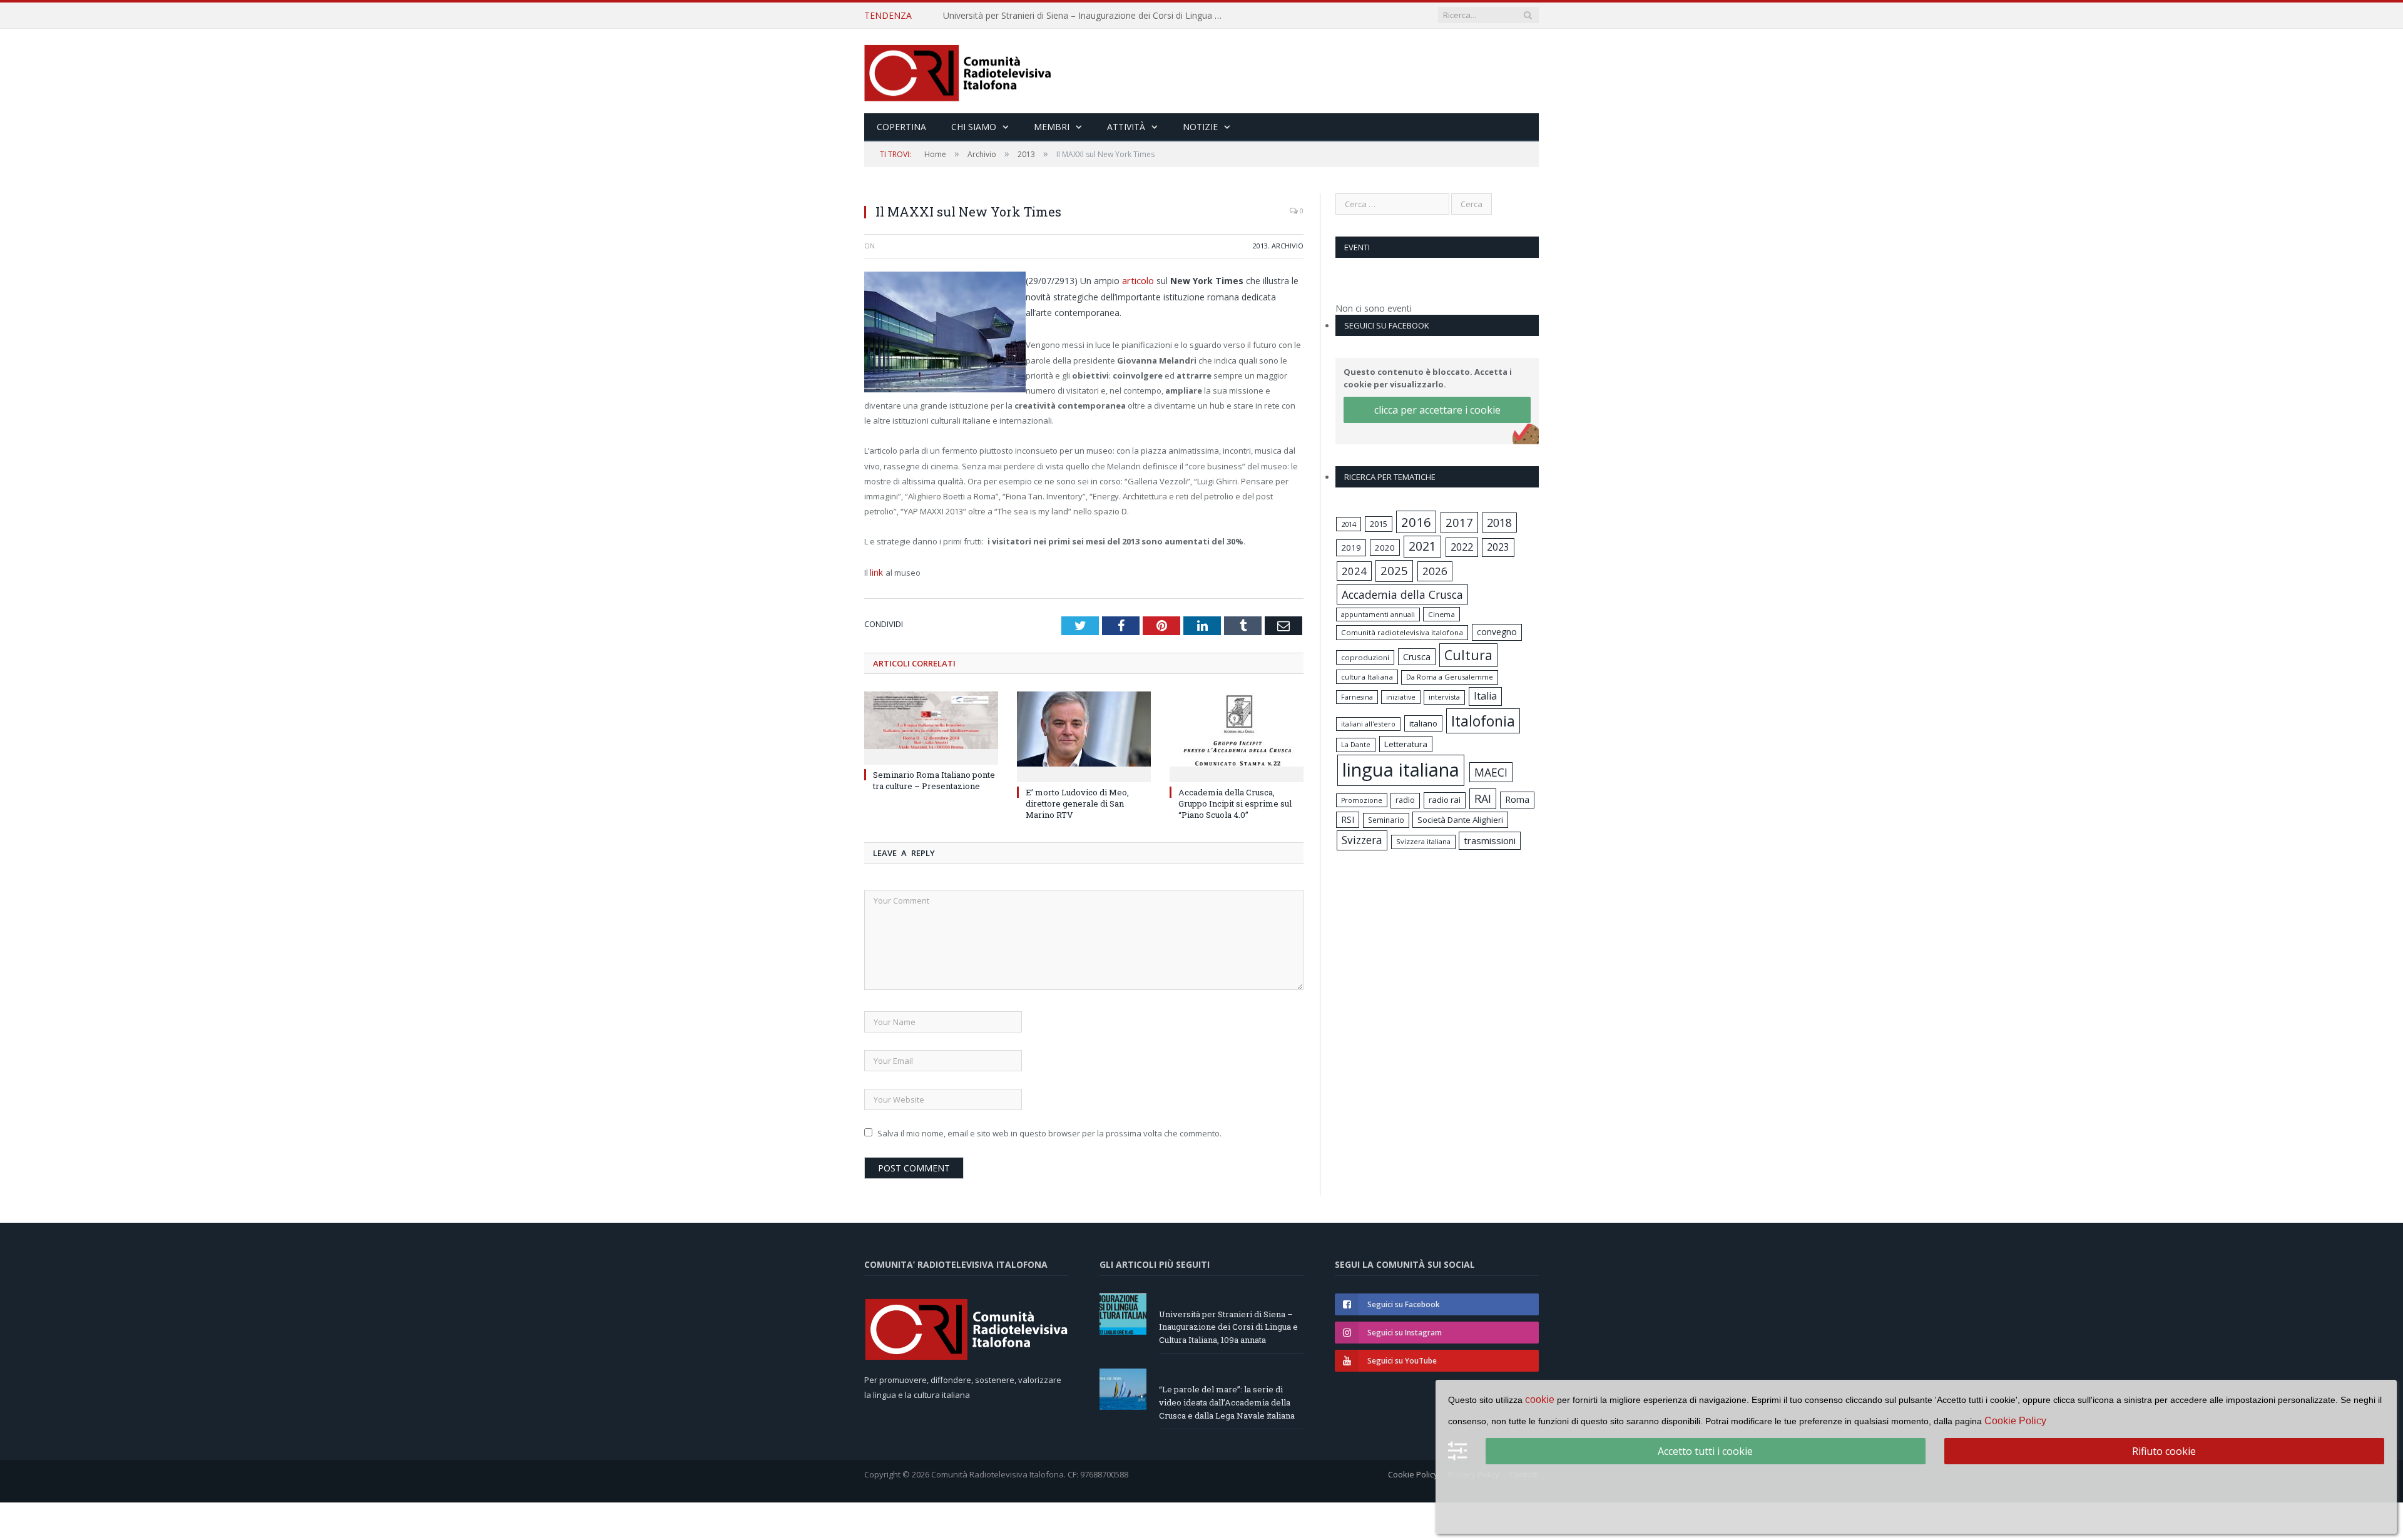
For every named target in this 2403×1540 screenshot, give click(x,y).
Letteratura (1406, 744)
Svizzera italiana (1423, 841)
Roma (1517, 799)
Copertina (901, 127)
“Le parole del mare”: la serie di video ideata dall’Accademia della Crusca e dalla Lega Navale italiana (1087, 16)
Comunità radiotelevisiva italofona (1402, 632)
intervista (1444, 697)
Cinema (1441, 614)
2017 (1459, 522)
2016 (1416, 522)
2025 (1394, 571)
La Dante (1356, 744)
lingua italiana (1401, 770)
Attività (1126, 127)
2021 (1422, 546)
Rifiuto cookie (2164, 1451)
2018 (1499, 523)
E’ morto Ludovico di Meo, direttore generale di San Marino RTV (1077, 801)
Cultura (1468, 655)
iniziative (1401, 697)
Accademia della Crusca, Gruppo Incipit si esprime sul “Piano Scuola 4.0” (1235, 801)
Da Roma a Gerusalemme (1450, 677)
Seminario (1386, 820)
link (877, 571)
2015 (1379, 524)
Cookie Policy (1413, 1472)
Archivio (1288, 246)
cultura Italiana (1367, 677)
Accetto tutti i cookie (1705, 1451)
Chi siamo (974, 127)
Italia (1485, 696)
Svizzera (1362, 840)
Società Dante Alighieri (1460, 820)
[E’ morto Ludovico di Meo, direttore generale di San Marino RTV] (1084, 733)
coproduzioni (1365, 657)
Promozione (1362, 800)
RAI (1483, 798)
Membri (1052, 127)
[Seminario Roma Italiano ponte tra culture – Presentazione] (931, 724)
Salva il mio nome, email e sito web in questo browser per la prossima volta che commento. (1049, 1131)
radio (1405, 800)
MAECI (1491, 772)
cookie (1540, 1400)
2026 (1435, 571)
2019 (1351, 548)
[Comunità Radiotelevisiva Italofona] (958, 71)
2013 (1260, 246)
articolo (1139, 279)
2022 (1462, 547)
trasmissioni (1490, 840)
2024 (1354, 571)
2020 (1385, 548)
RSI (1348, 819)
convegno (1497, 632)
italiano (1423, 723)
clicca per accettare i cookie (1437, 410)
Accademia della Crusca (1402, 594)
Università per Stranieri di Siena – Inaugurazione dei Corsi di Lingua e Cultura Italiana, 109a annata (1228, 1325)
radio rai (1445, 800)
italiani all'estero (1368, 724)
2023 (1498, 547)
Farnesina (1357, 697)
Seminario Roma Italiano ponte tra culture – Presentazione (934, 778)
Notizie (1200, 127)
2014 (1349, 524)
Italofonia (1483, 721)
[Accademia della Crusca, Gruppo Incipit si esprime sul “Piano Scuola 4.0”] (1237, 733)
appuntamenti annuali (1378, 614)
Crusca (1417, 657)
